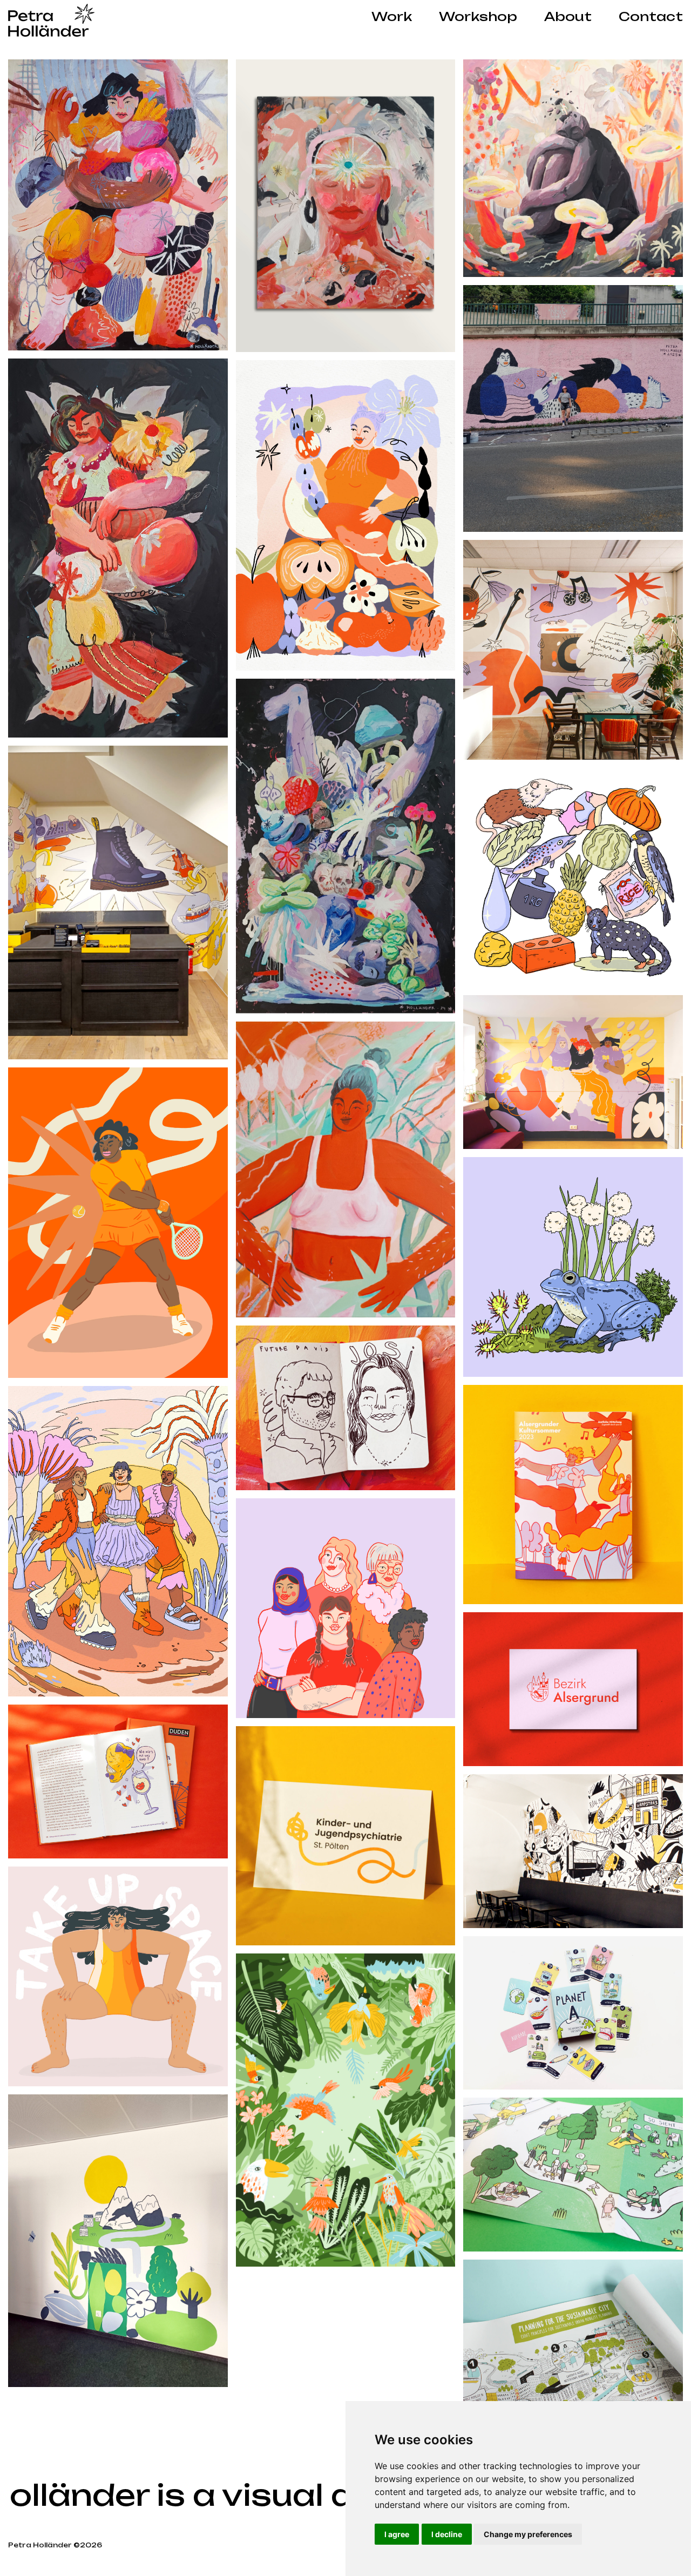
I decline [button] (447, 2534)
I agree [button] (397, 2534)
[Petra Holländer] (51, 21)
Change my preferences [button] (528, 2534)
